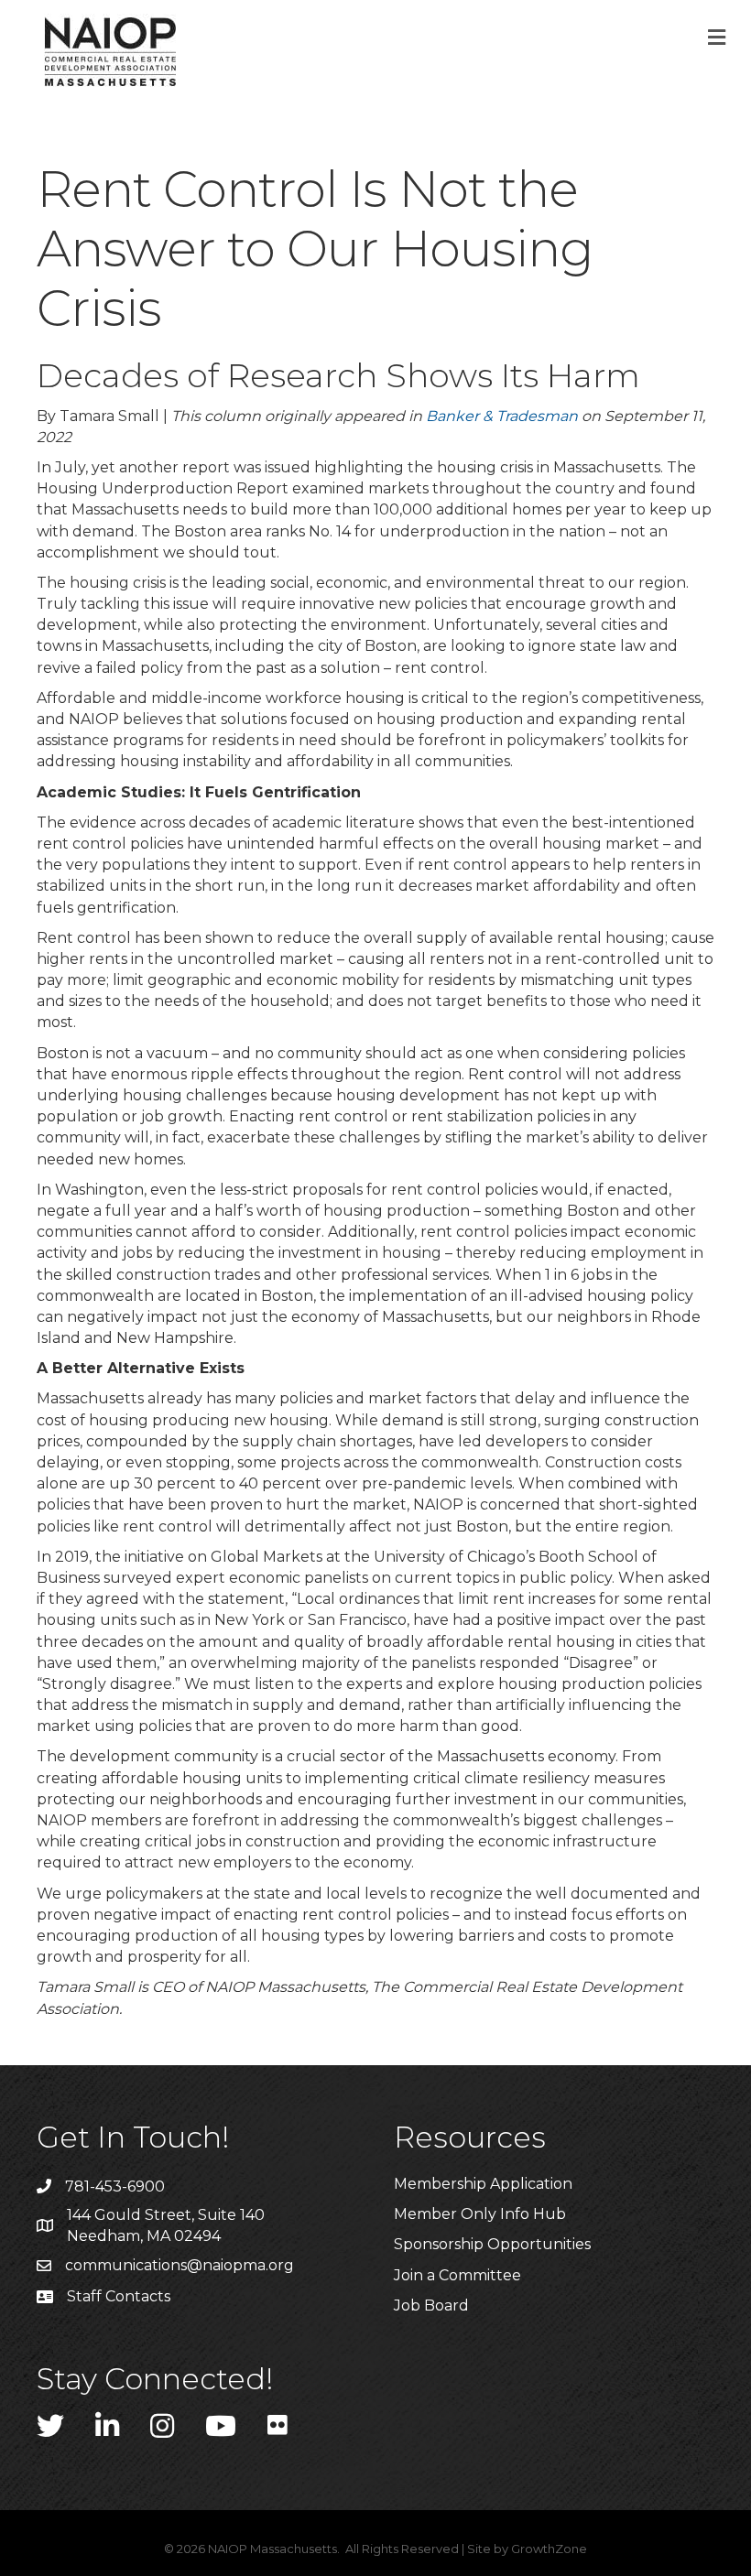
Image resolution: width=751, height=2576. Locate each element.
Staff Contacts (119, 2296)
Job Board (431, 2305)
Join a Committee (457, 2275)
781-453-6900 (115, 2186)
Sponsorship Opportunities (492, 2244)
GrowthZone (549, 2549)
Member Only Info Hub (480, 2214)
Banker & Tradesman (502, 416)
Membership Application (483, 2184)
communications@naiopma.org (180, 2265)
